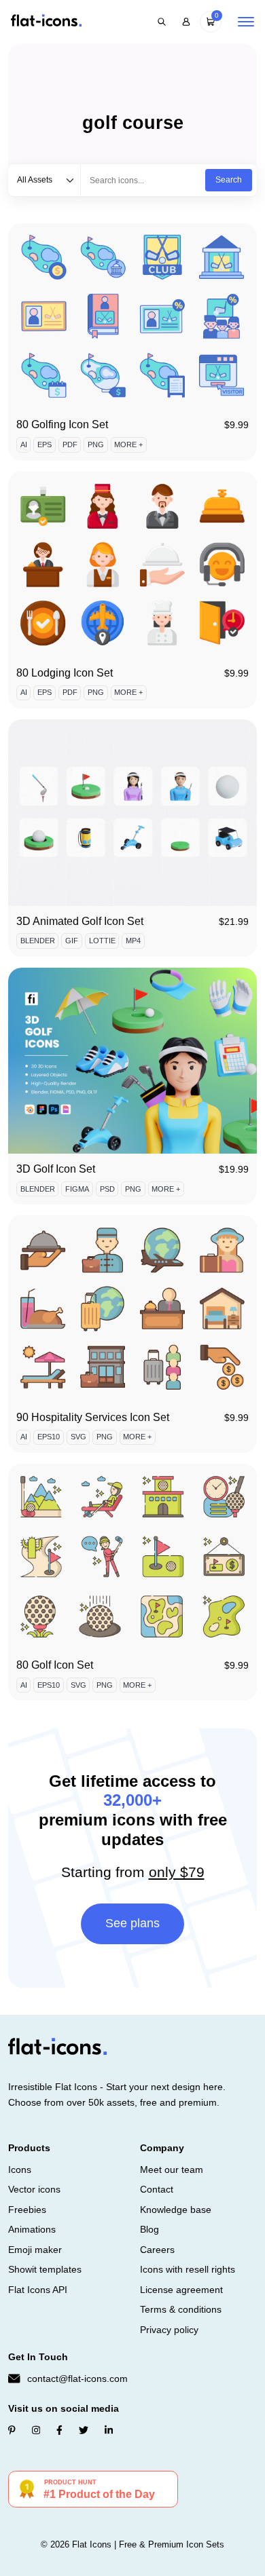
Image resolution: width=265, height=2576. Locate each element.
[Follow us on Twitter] (84, 2430)
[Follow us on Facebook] (59, 2430)
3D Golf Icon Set (56, 1169)
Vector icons (34, 2189)
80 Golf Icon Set (55, 1665)
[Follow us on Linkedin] (109, 2430)
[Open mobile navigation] (246, 22)
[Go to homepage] (46, 21)
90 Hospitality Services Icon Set (93, 1417)
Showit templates (45, 2269)
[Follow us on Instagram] (36, 2430)
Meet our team (172, 2170)
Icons (20, 2170)
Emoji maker (35, 2250)
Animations (32, 2229)
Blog (149, 2229)
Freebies (27, 2210)
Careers (157, 2250)
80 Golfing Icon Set (62, 424)
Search (229, 180)
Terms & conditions (181, 2309)
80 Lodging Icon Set (65, 673)
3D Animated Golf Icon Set (80, 921)
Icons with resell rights (188, 2269)
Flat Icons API (38, 2290)
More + (128, 444)
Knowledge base (176, 2210)
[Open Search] (162, 22)
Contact (157, 2189)
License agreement (181, 2290)
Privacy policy (169, 2330)
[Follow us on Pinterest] (12, 2430)
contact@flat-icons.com (77, 2379)
